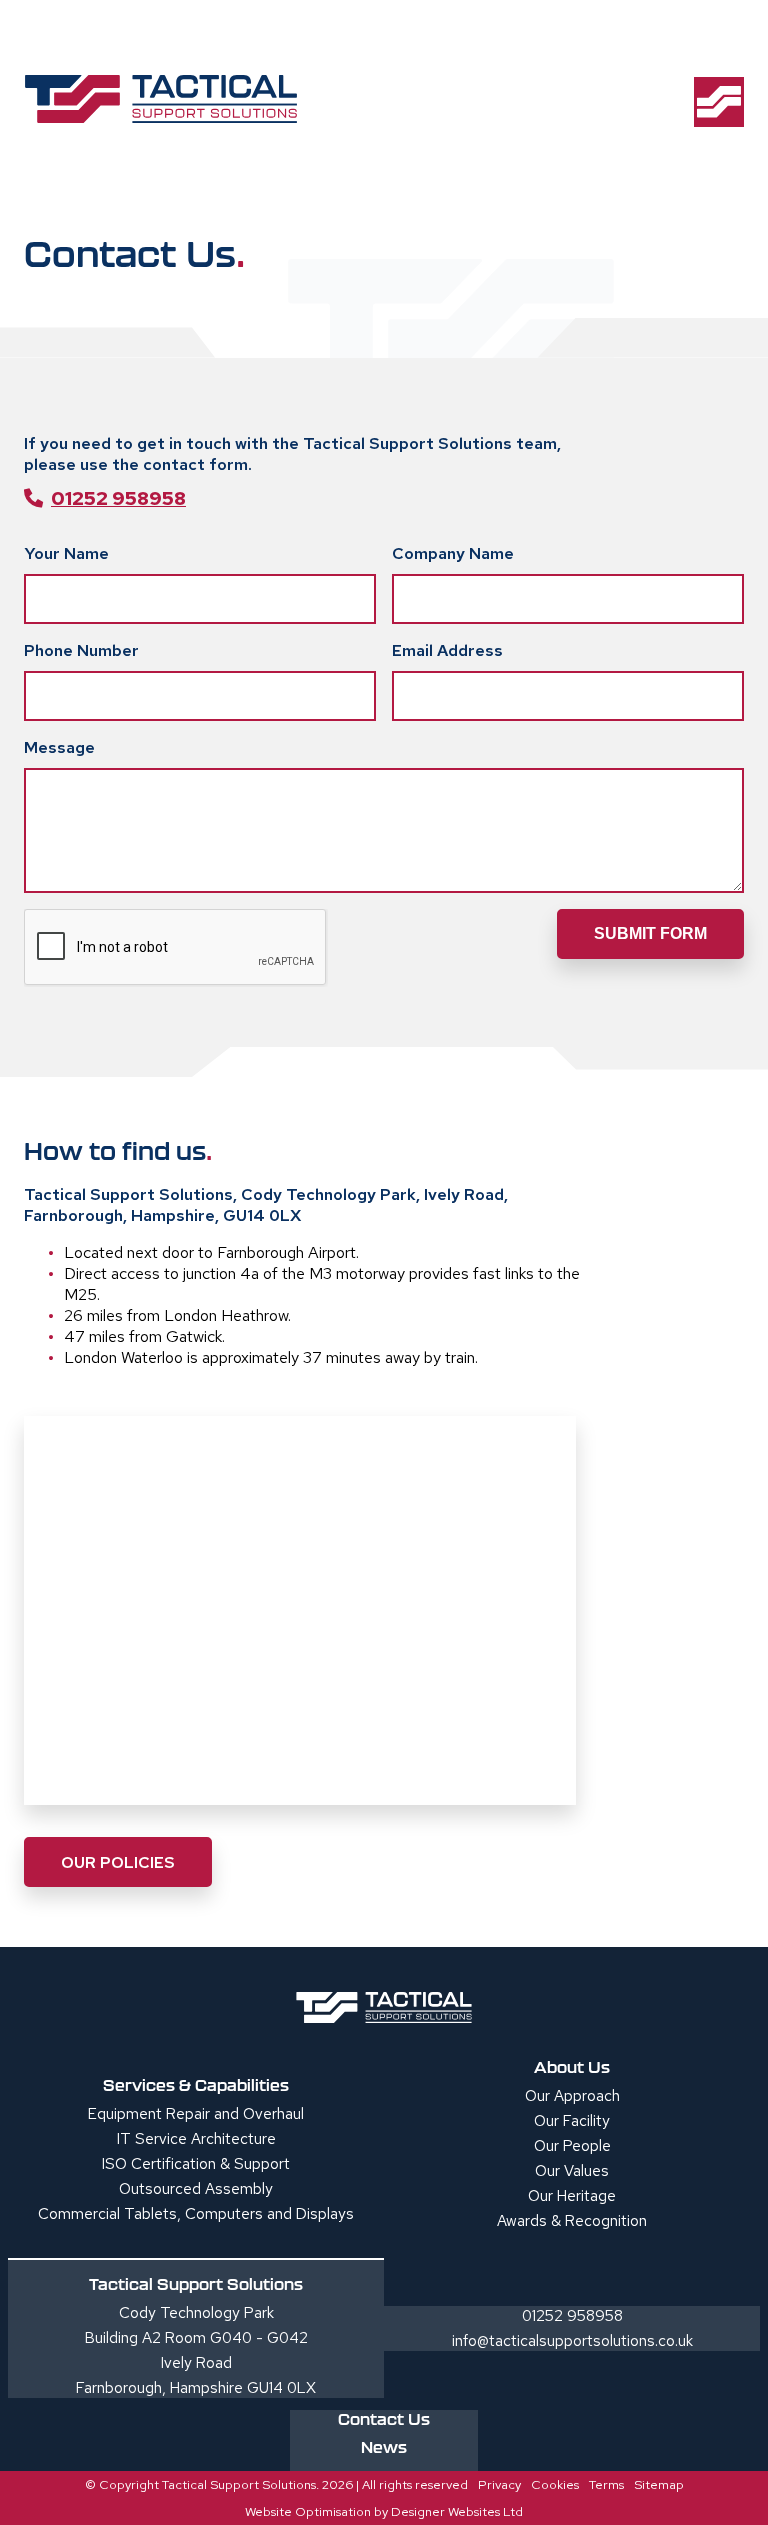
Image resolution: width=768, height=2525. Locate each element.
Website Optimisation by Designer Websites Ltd (384, 2511)
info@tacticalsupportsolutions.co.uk (572, 2341)
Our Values (572, 2171)
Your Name (66, 553)
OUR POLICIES (118, 1862)
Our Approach (572, 2096)
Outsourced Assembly (196, 2189)
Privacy (499, 2484)
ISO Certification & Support (196, 2164)
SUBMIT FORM (650, 933)
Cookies (555, 2484)
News (384, 2447)
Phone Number (81, 650)
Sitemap (659, 2484)
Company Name (453, 553)
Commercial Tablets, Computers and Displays (196, 2214)
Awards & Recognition (572, 2221)
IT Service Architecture (196, 2139)
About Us (572, 2067)
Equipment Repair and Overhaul (196, 2114)
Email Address (447, 650)
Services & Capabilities (196, 2085)
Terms (606, 2484)
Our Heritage (572, 2196)
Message (59, 747)
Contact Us (384, 2419)
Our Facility (572, 2121)
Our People (572, 2146)
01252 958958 (118, 498)
